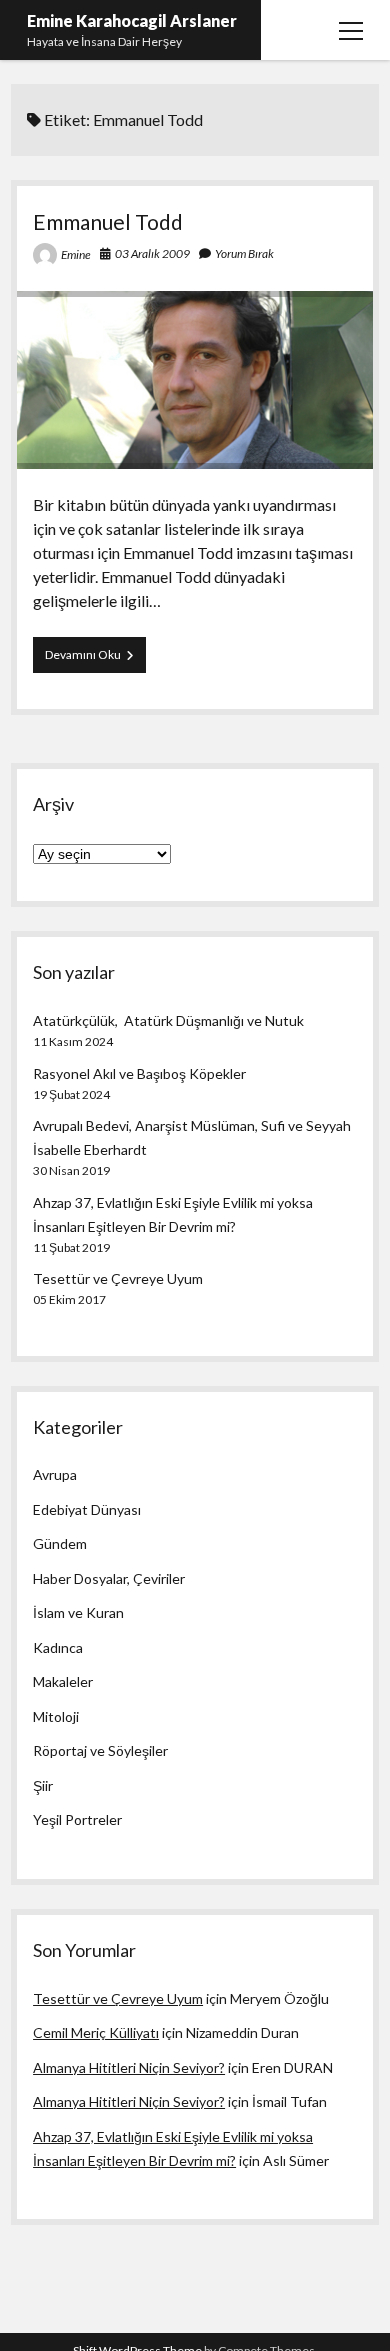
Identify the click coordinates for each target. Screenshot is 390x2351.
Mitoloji (56, 1716)
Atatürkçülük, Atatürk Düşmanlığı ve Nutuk (168, 1020)
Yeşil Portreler (77, 1819)
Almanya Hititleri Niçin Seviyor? (129, 2067)
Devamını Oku (95, 659)
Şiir (43, 1785)
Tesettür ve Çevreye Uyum (118, 1278)
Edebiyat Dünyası (87, 1509)
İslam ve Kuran (78, 1612)
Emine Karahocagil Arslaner (132, 20)
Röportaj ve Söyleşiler (100, 1750)
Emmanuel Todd (108, 221)
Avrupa (55, 1474)
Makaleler (63, 1681)
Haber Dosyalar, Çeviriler (109, 1578)
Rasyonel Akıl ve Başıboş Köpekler (139, 1073)
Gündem (60, 1543)
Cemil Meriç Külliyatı (96, 2032)
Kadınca (58, 1647)
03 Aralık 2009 (152, 253)
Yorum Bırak (244, 253)
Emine (76, 254)
